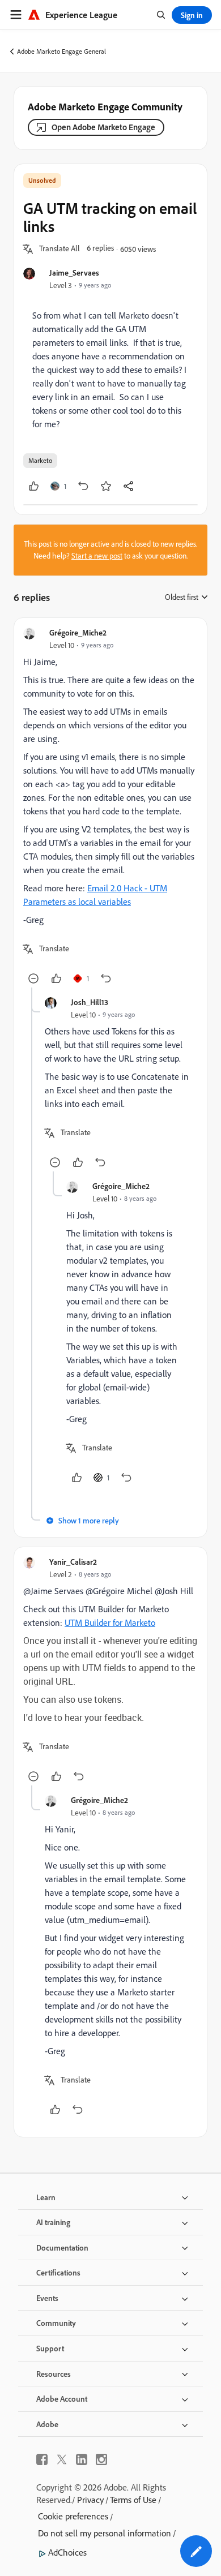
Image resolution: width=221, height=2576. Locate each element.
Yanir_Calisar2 (73, 1562)
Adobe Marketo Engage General (61, 51)
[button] (59, 249)
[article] (110, 807)
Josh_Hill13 (90, 1002)
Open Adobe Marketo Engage (103, 127)
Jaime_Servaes (74, 272)
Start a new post (97, 556)
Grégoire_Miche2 (78, 632)
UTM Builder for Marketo (110, 1622)
